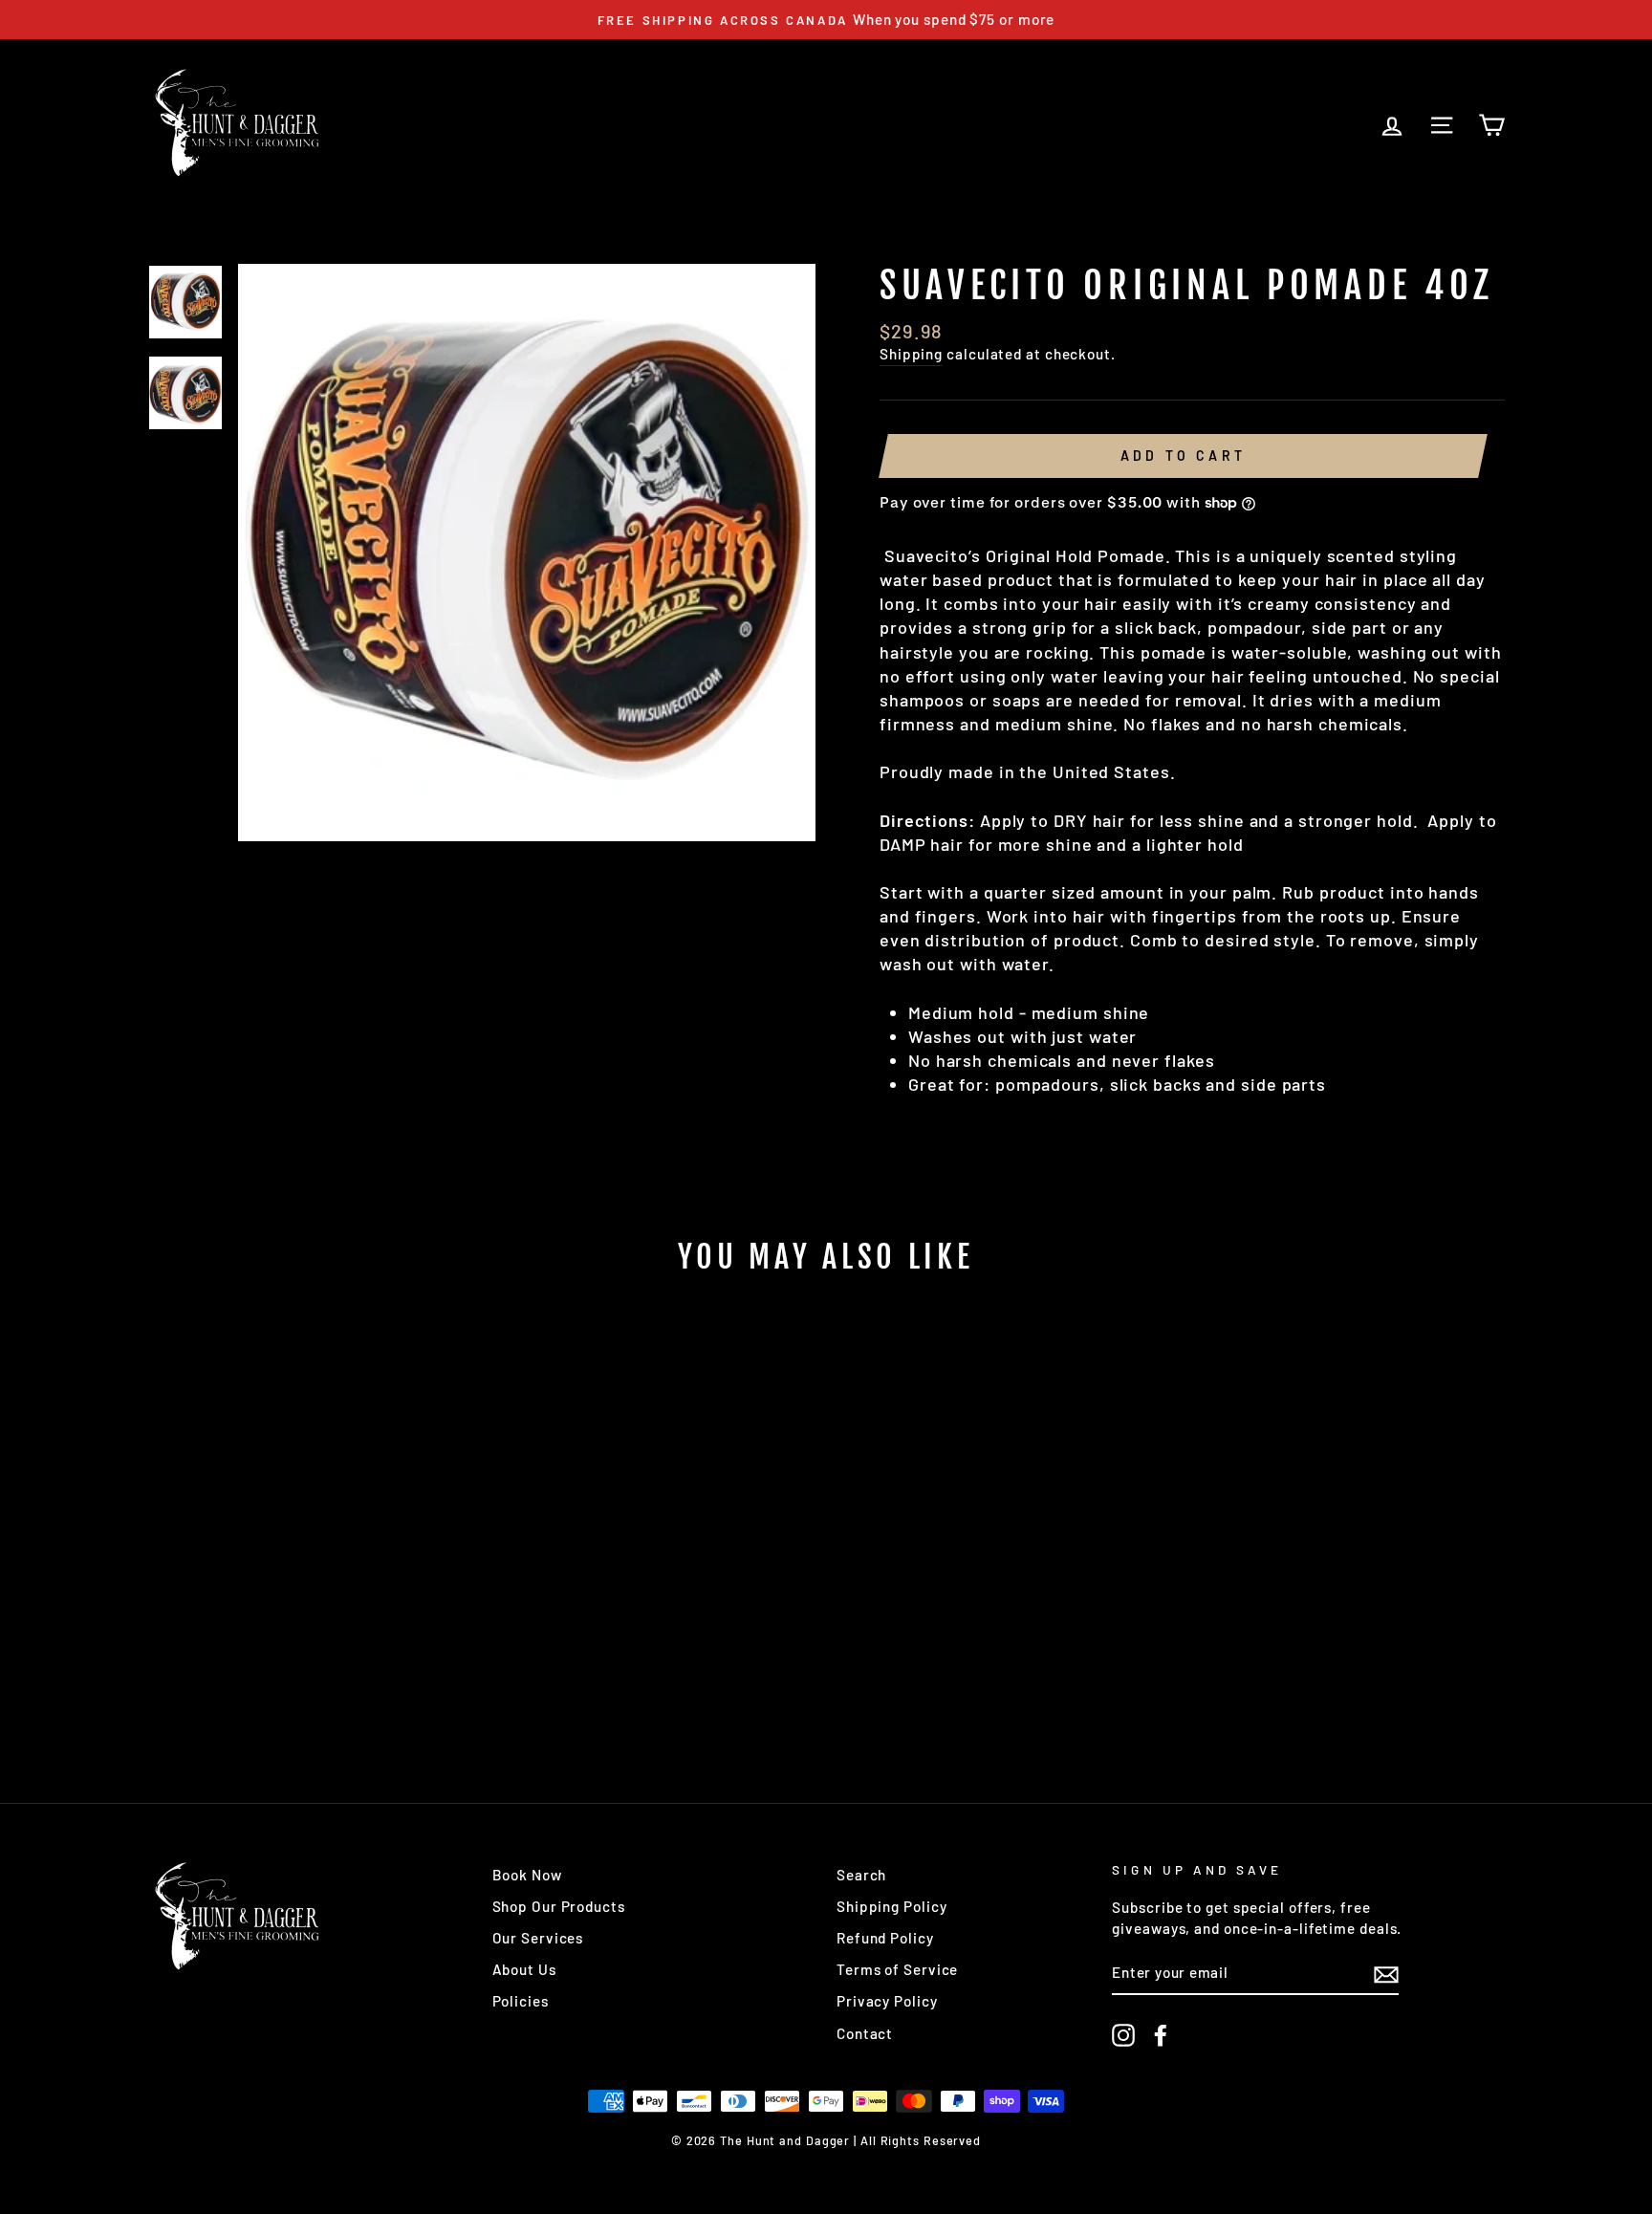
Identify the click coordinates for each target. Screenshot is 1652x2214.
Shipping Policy (892, 1906)
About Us (524, 1969)
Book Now (527, 1875)
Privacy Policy (887, 2001)
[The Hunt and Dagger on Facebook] (1161, 2035)
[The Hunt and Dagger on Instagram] (1123, 2035)
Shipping (911, 354)
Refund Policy (885, 1938)
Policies (521, 2001)
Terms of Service (897, 1969)
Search (861, 1875)
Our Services (538, 1938)
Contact (865, 2033)
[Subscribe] (1386, 1974)
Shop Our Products (559, 1906)
